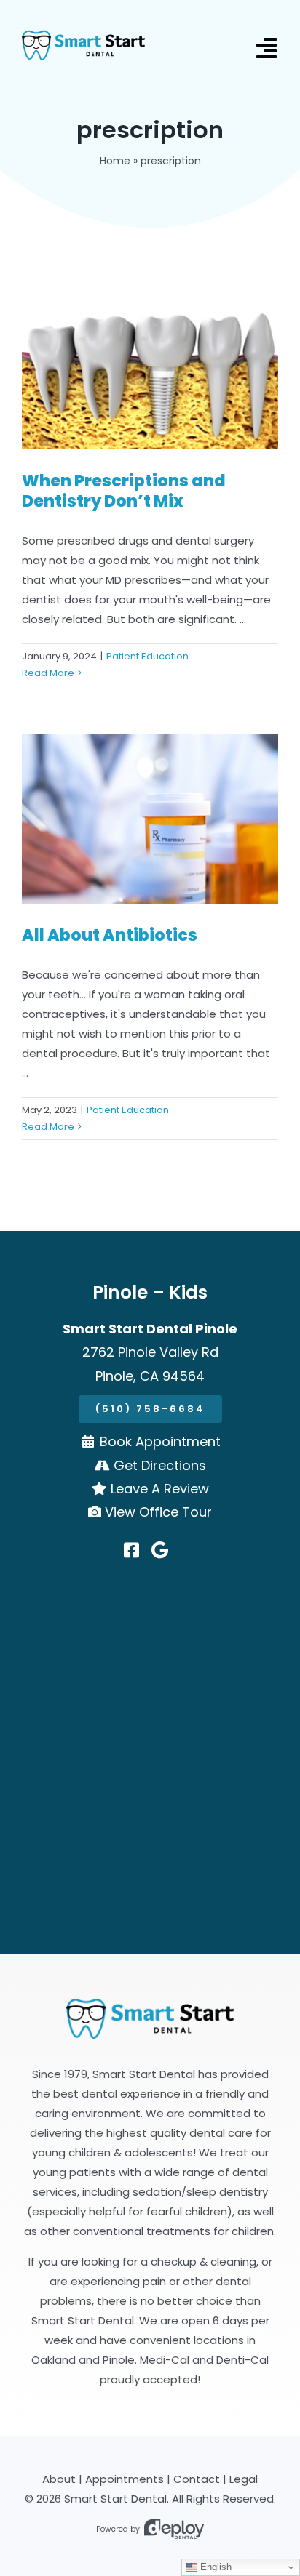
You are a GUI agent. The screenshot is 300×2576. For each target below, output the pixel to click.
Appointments (125, 2479)
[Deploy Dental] (174, 2529)
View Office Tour (158, 1512)
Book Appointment (160, 1441)
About (59, 2479)
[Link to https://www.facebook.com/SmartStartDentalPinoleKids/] (131, 1550)
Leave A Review (160, 1489)
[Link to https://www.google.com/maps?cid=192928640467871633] (160, 1550)
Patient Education (147, 656)
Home (115, 161)
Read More (48, 673)
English (214, 2567)
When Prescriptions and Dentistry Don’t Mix (124, 491)
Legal (244, 2479)
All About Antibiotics (110, 935)
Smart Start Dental (115, 2499)
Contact (197, 2479)
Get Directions (160, 1465)
